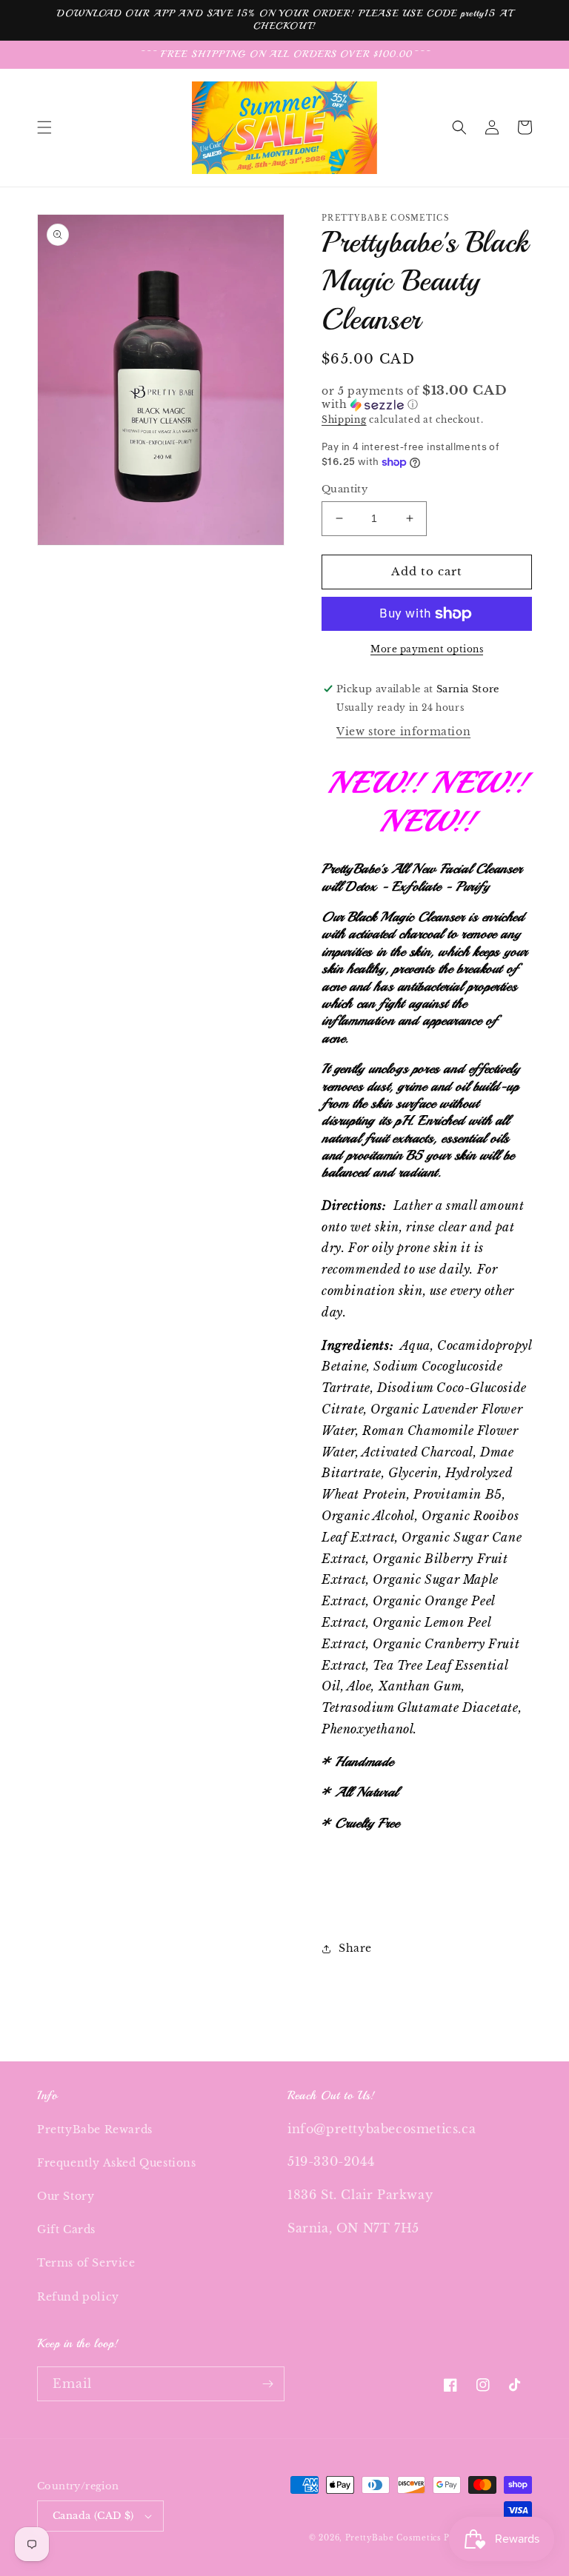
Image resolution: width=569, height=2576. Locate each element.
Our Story (66, 2196)
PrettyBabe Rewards (95, 2130)
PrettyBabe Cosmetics (395, 2538)
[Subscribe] (267, 2384)
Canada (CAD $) (93, 2516)
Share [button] (355, 1948)
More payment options (427, 649)
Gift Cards (66, 2229)
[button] (44, 127)
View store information (403, 732)
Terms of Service (86, 2263)
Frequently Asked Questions (117, 2163)
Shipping (344, 419)
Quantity (345, 489)
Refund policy (78, 2297)
